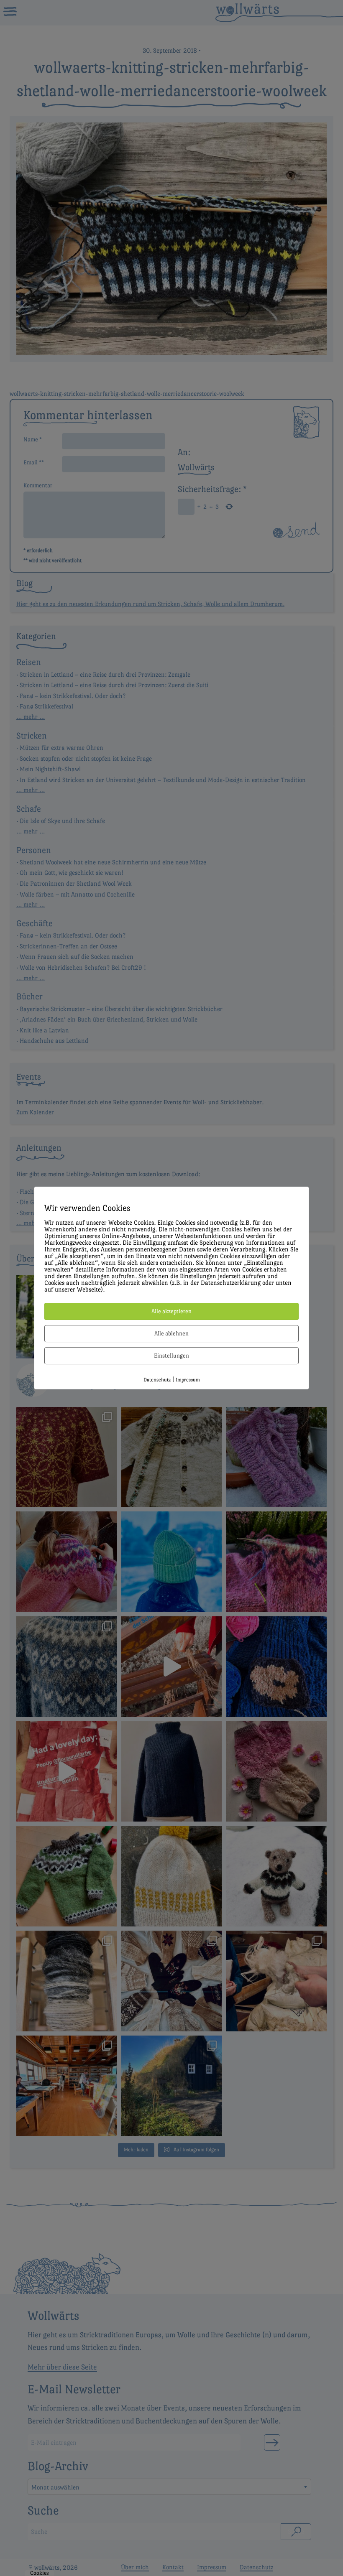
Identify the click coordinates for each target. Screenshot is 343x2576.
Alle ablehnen (171, 1333)
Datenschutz (157, 1380)
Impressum (188, 1380)
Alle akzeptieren (171, 1311)
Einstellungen (171, 1356)
